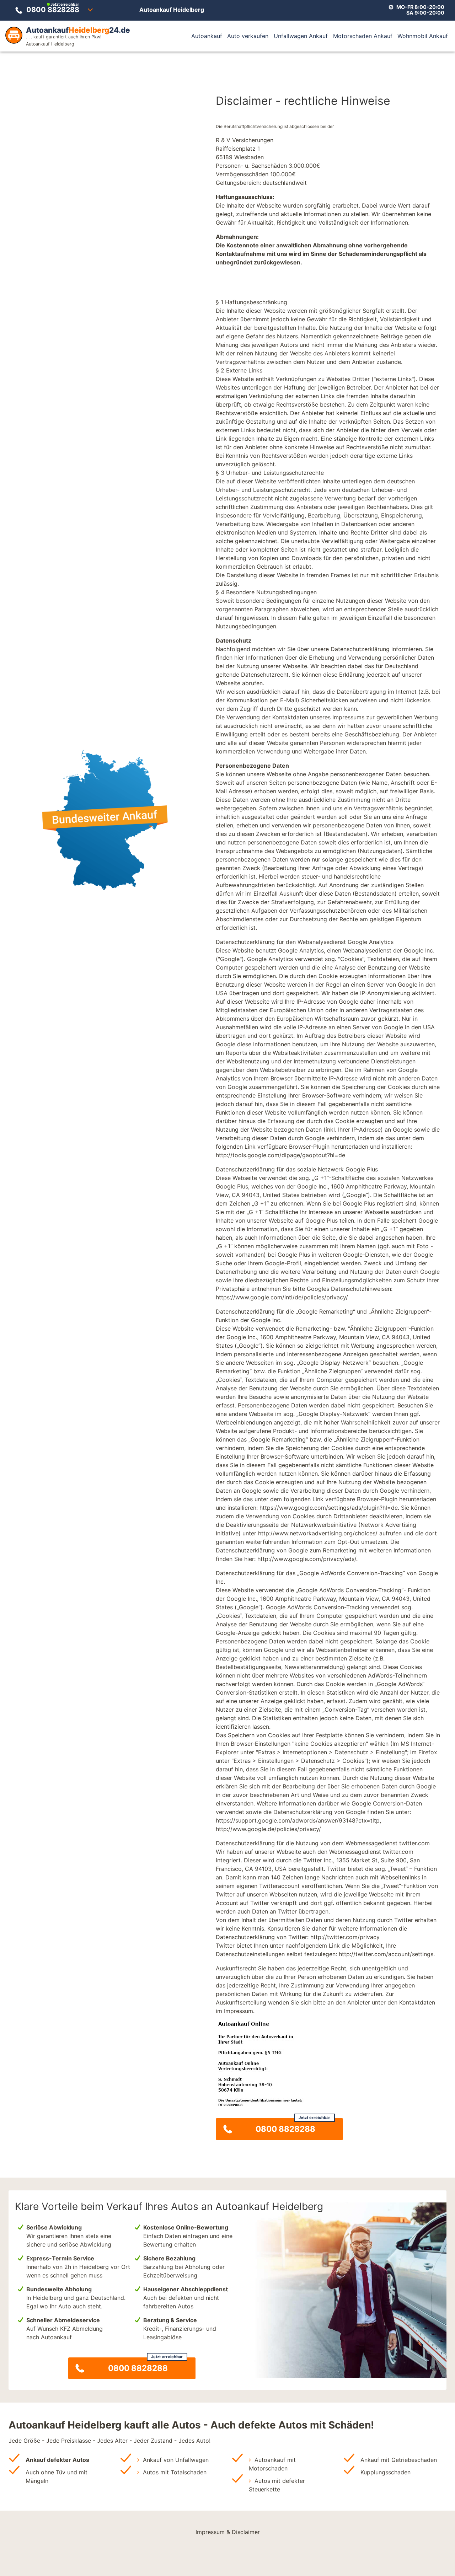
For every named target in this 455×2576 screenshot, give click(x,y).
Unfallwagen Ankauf (301, 36)
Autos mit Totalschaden (175, 2472)
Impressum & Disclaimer (228, 2532)
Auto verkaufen (248, 36)
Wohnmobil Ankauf (423, 36)
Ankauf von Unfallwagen (176, 2460)
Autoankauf (207, 36)
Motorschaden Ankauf (363, 36)
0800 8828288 (53, 8)
